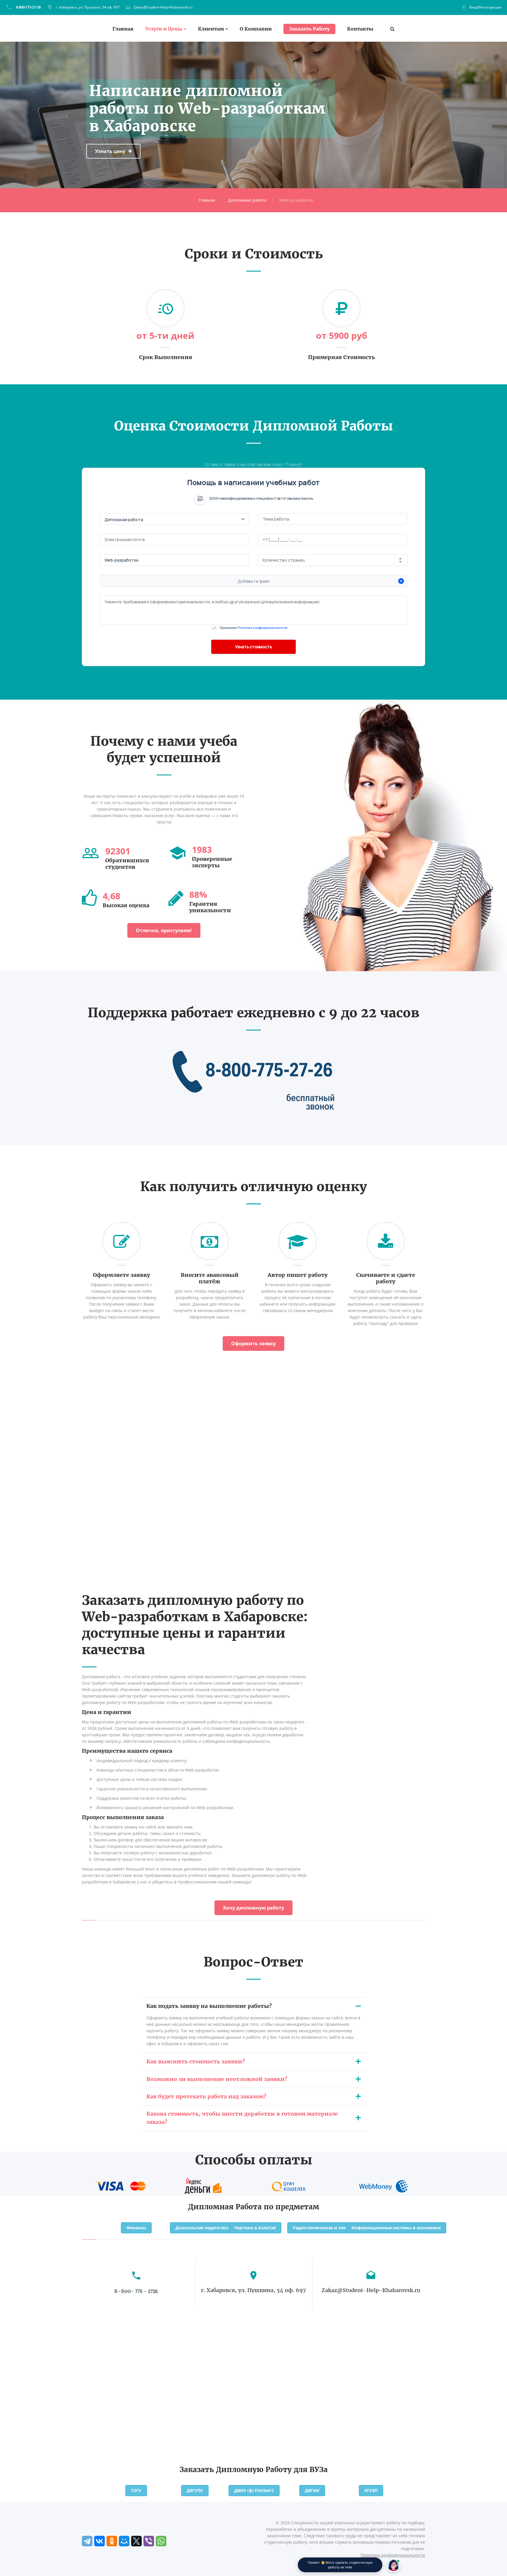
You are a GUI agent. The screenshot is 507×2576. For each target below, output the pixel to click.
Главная (123, 29)
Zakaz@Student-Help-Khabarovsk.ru (163, 7)
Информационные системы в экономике (396, 2228)
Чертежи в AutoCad (255, 2228)
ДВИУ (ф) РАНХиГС (254, 2490)
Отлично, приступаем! (164, 930)
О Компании (256, 29)
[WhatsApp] (161, 2541)
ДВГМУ (312, 2490)
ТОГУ (136, 2490)
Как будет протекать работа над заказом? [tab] (206, 2096)
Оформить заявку (253, 1343)
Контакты (360, 29)
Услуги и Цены (164, 29)
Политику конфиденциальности (263, 628)
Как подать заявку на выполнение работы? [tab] (209, 2006)
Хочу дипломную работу (253, 1908)
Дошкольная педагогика (202, 2228)
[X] (136, 2541)
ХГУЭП (371, 2490)
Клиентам (211, 29)
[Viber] (149, 2541)
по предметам (291, 2207)
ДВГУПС (195, 2490)
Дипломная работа (247, 200)
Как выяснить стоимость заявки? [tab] (196, 2061)
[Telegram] (87, 2541)
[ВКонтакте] (99, 2541)
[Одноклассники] (112, 2541)
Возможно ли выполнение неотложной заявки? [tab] (217, 2079)
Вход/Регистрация (485, 7)
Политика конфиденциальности (393, 2555)
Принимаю (253, 628)
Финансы (136, 2228)
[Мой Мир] (124, 2541)
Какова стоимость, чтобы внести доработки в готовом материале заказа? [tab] (242, 2118)
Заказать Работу (309, 29)
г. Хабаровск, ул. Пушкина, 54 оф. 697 (88, 7)
